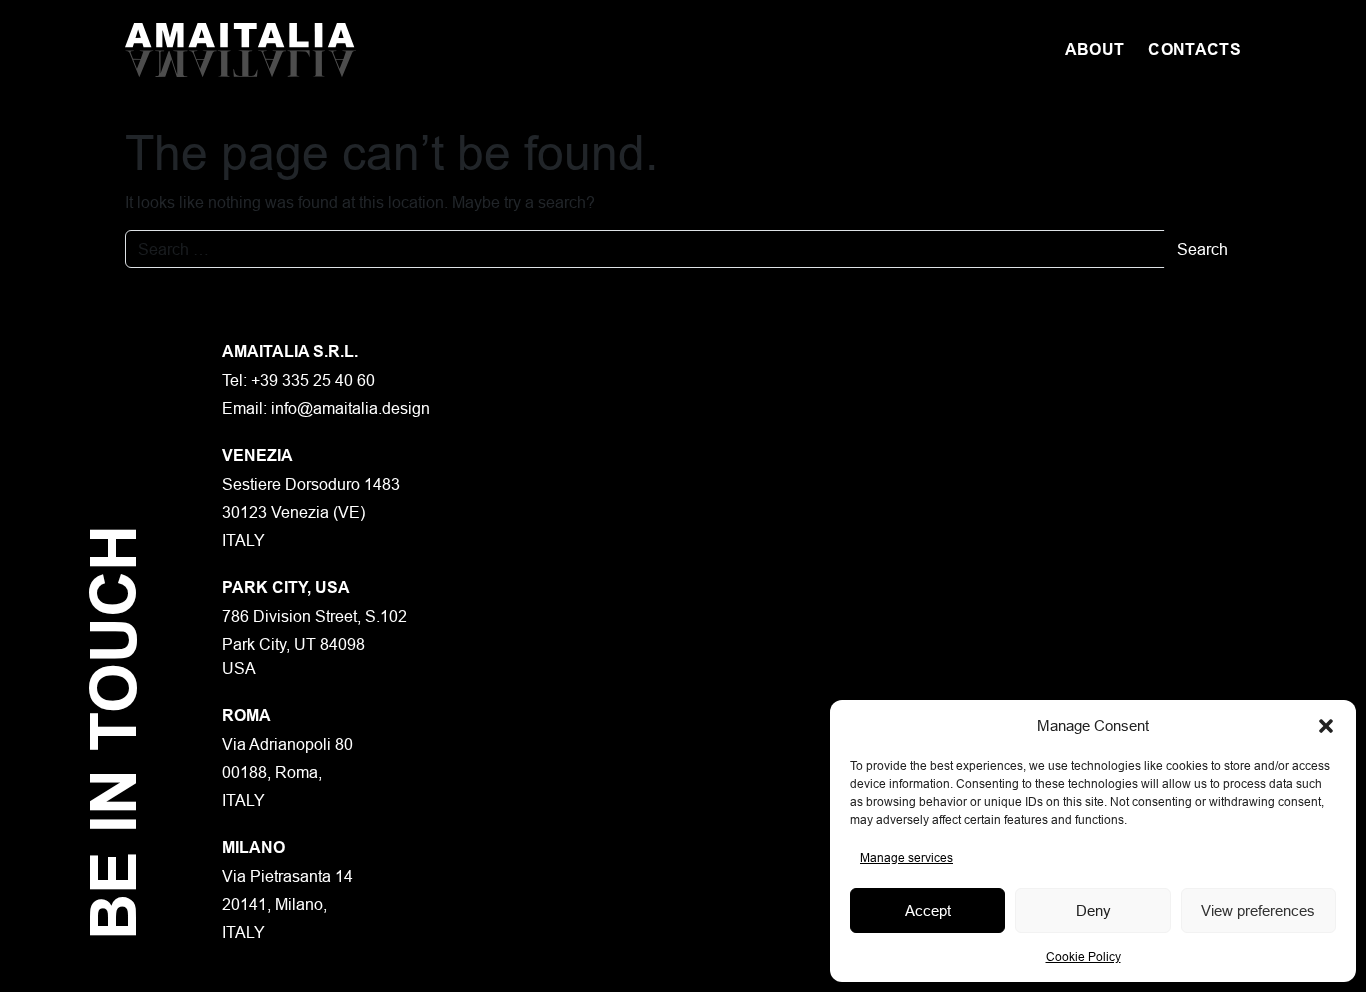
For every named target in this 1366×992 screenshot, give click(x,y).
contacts (1194, 49)
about (1095, 49)
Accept (928, 910)
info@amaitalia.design (350, 408)
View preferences (1258, 910)
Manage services (906, 857)
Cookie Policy (1083, 956)
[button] (1326, 726)
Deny (1093, 910)
